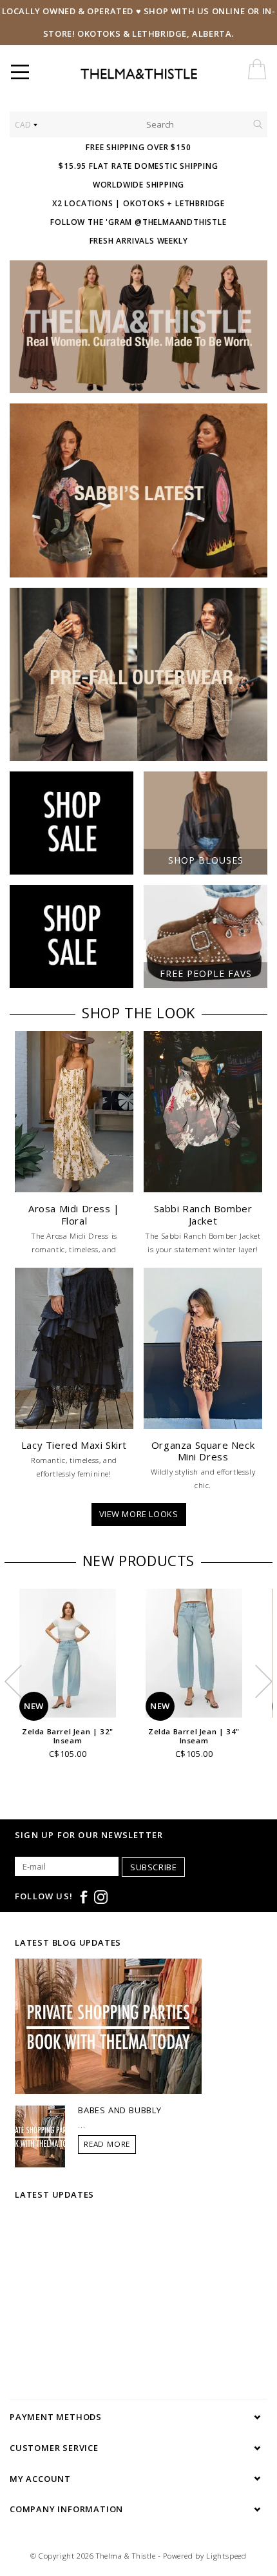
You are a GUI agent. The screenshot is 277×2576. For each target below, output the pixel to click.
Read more (107, 2144)
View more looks (139, 1514)
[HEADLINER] (138, 327)
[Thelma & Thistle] (169, 74)
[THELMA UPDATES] (108, 2025)
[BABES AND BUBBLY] (40, 2135)
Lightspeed (226, 2556)
